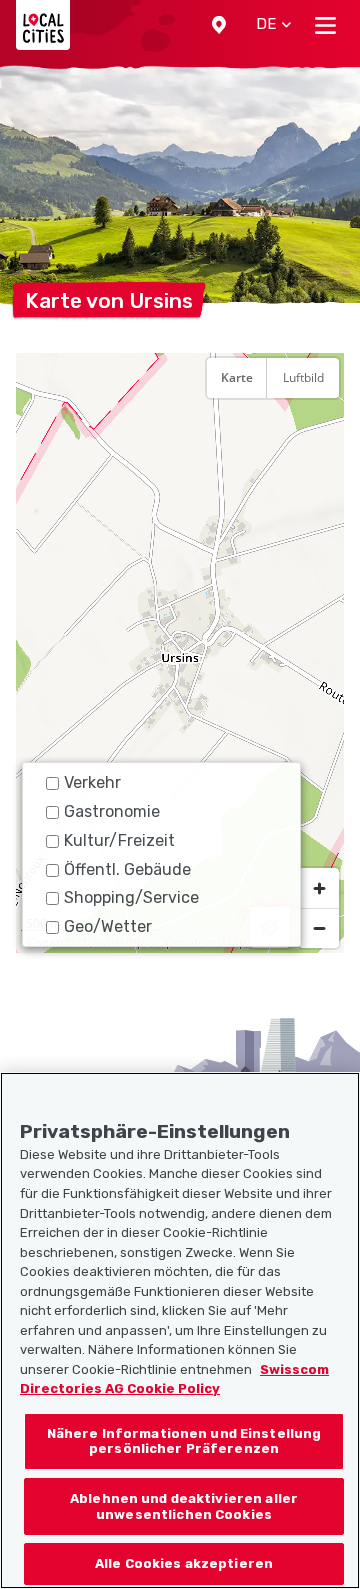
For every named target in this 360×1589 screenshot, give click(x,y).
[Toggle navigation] (325, 25)
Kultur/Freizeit (119, 840)
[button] (219, 25)
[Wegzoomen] (319, 928)
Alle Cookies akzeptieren (184, 1563)
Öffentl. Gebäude (127, 869)
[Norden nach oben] (319, 427)
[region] (180, 653)
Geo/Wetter (108, 926)
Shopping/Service (131, 897)
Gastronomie (112, 811)
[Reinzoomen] (319, 888)
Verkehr (92, 782)
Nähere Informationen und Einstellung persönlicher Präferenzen (184, 1441)
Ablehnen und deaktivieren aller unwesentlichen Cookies (184, 1506)
